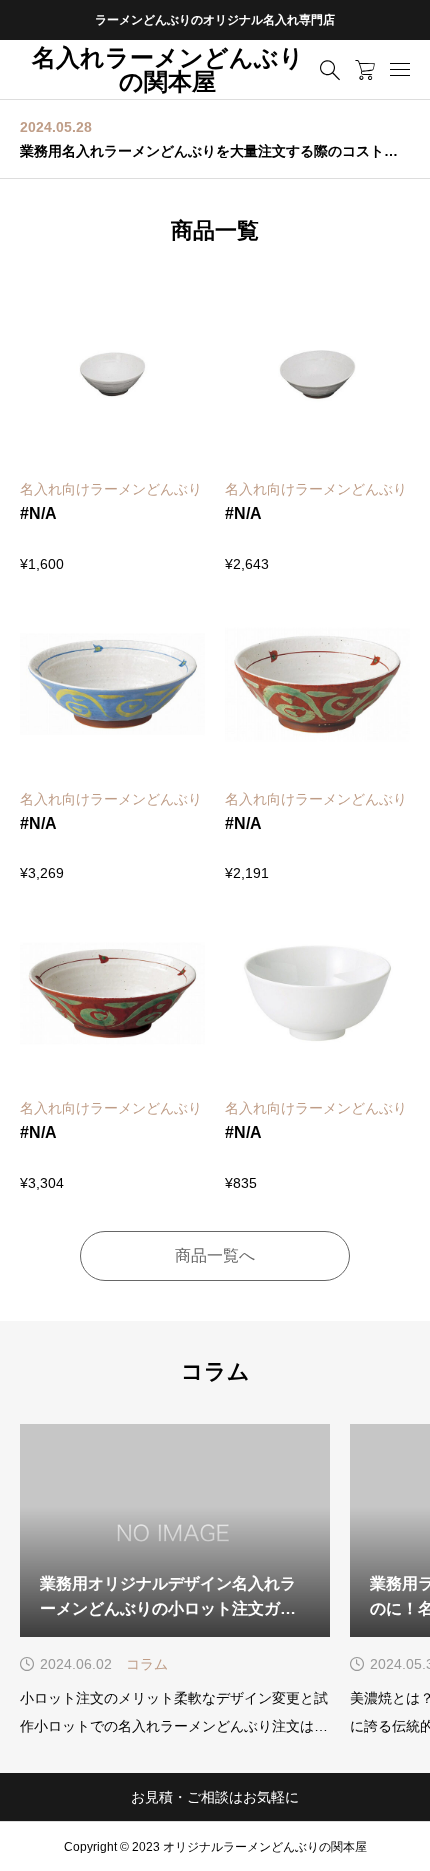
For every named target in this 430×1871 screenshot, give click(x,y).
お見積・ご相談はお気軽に (215, 1797)
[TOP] (405, 1846)
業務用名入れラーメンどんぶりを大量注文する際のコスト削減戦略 (215, 151)
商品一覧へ (215, 1255)
